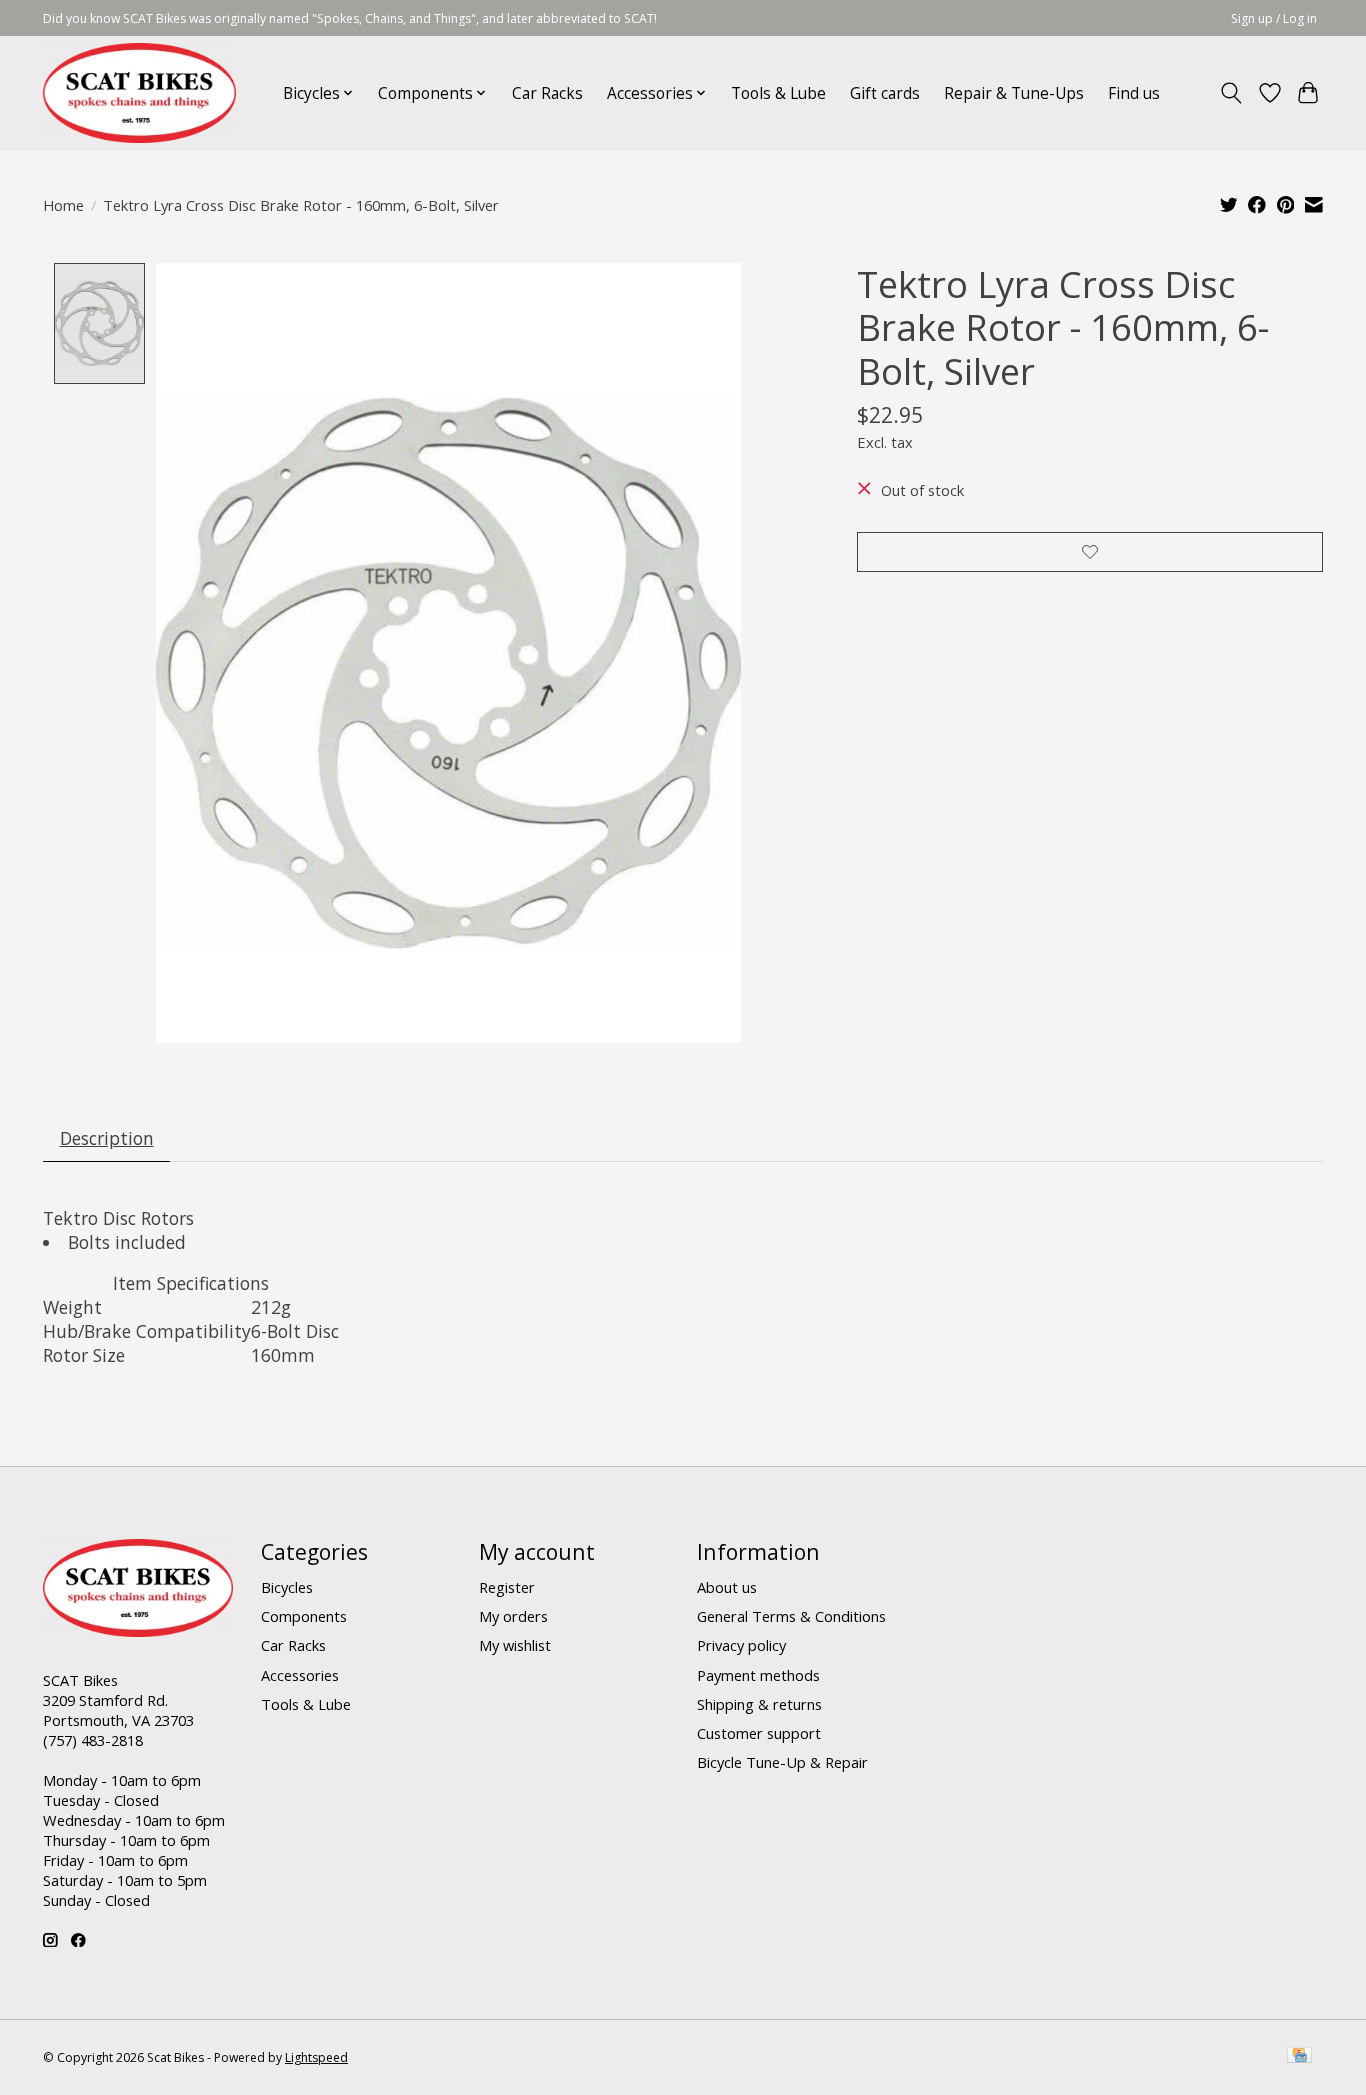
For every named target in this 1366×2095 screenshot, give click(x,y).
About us (727, 1587)
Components (304, 1616)
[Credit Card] (1299, 2057)
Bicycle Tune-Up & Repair (782, 1762)
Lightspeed (316, 2057)
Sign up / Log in (1274, 18)
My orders (513, 1616)
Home (63, 205)
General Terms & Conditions (791, 1616)
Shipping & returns (759, 1704)
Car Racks (547, 93)
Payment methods (758, 1675)
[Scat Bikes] (139, 93)
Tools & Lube (778, 93)
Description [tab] (107, 1138)
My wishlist (515, 1645)
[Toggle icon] (1231, 93)
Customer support (759, 1733)
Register (507, 1587)
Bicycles (287, 1587)
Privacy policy (741, 1645)
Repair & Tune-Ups (1014, 93)
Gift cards (885, 93)
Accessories (300, 1675)
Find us (1134, 93)
